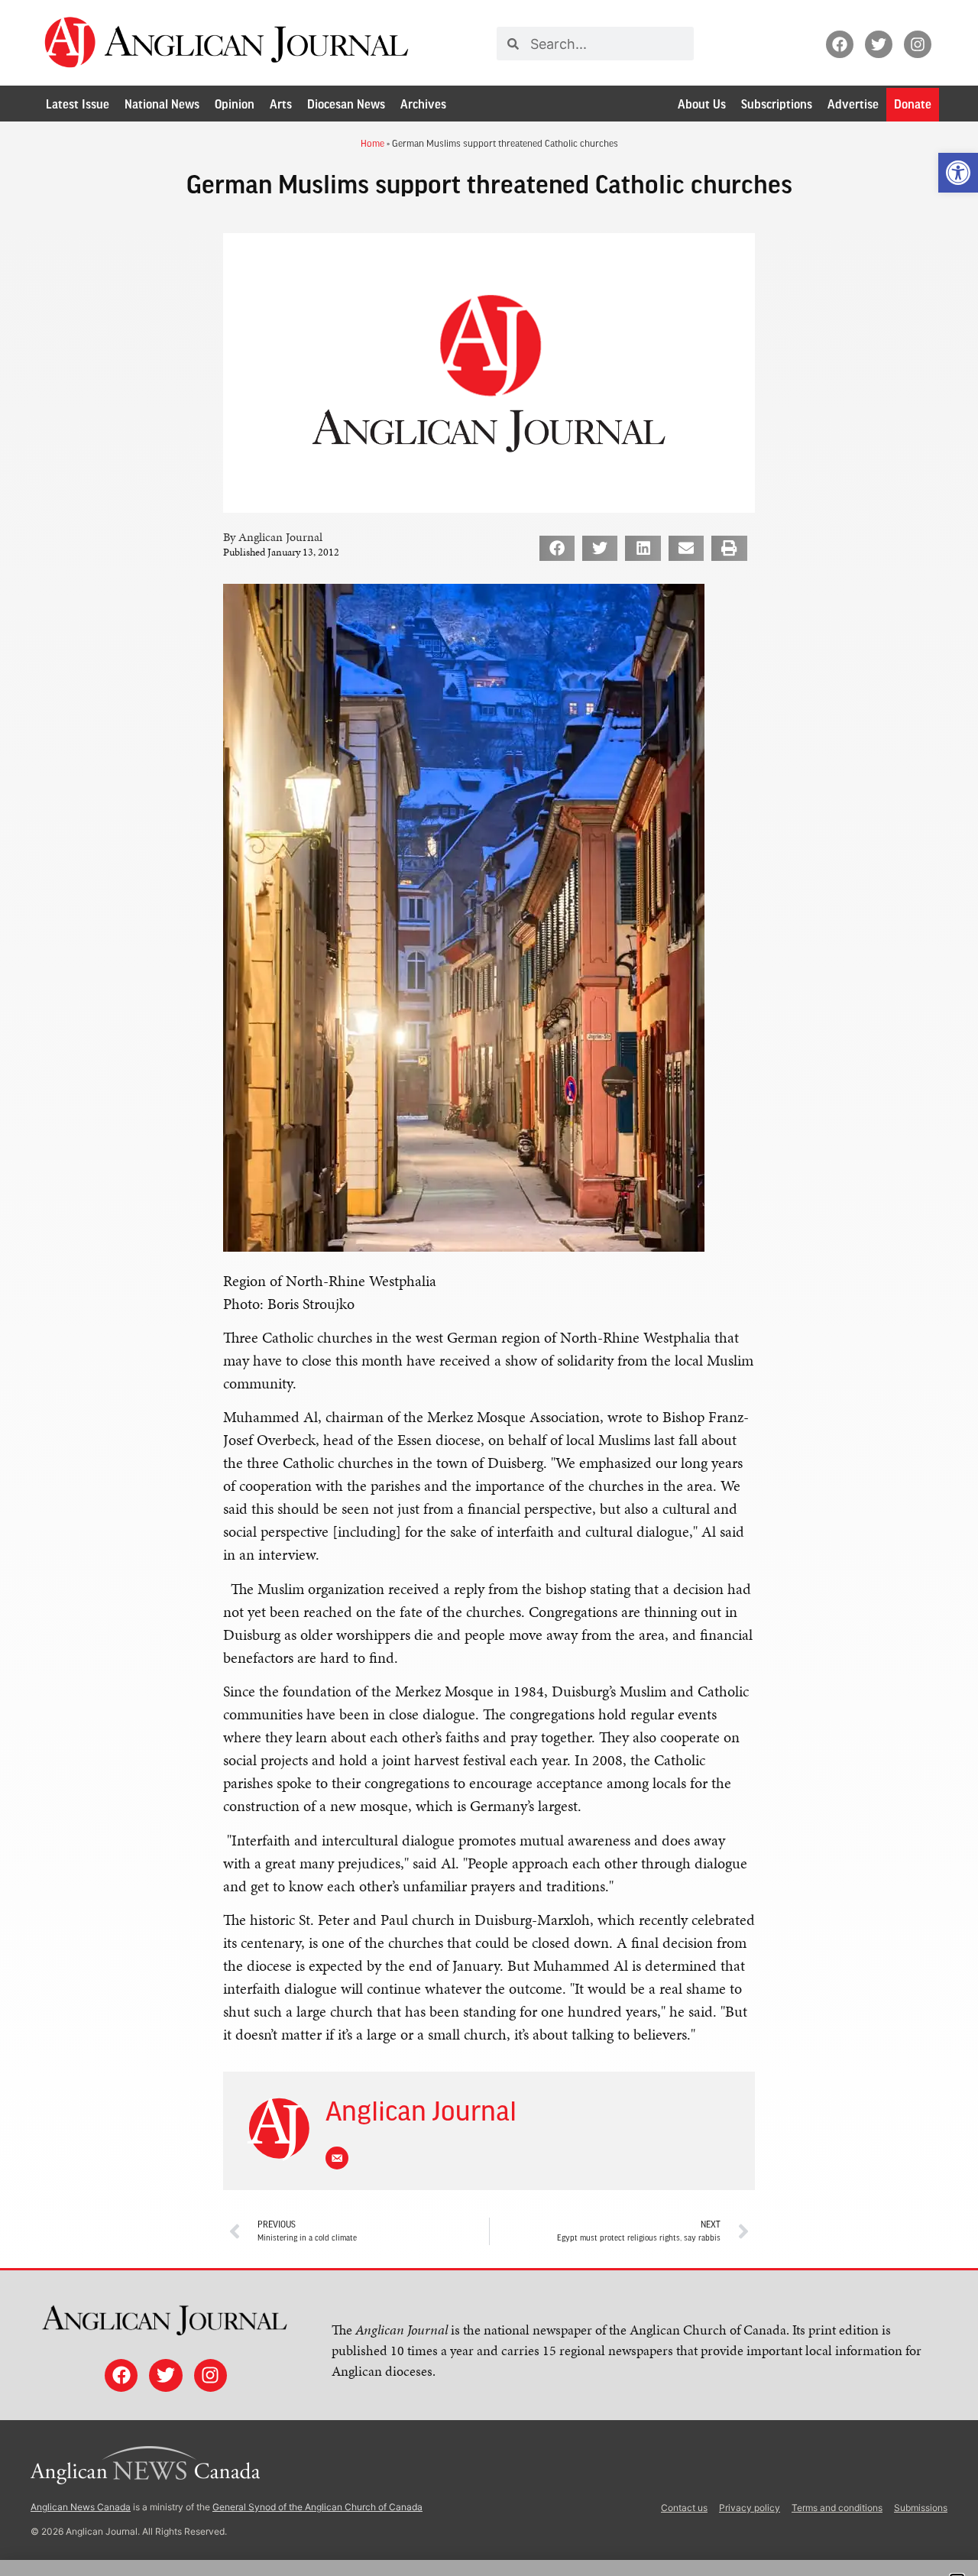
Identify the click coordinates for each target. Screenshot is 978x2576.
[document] (489, 1288)
